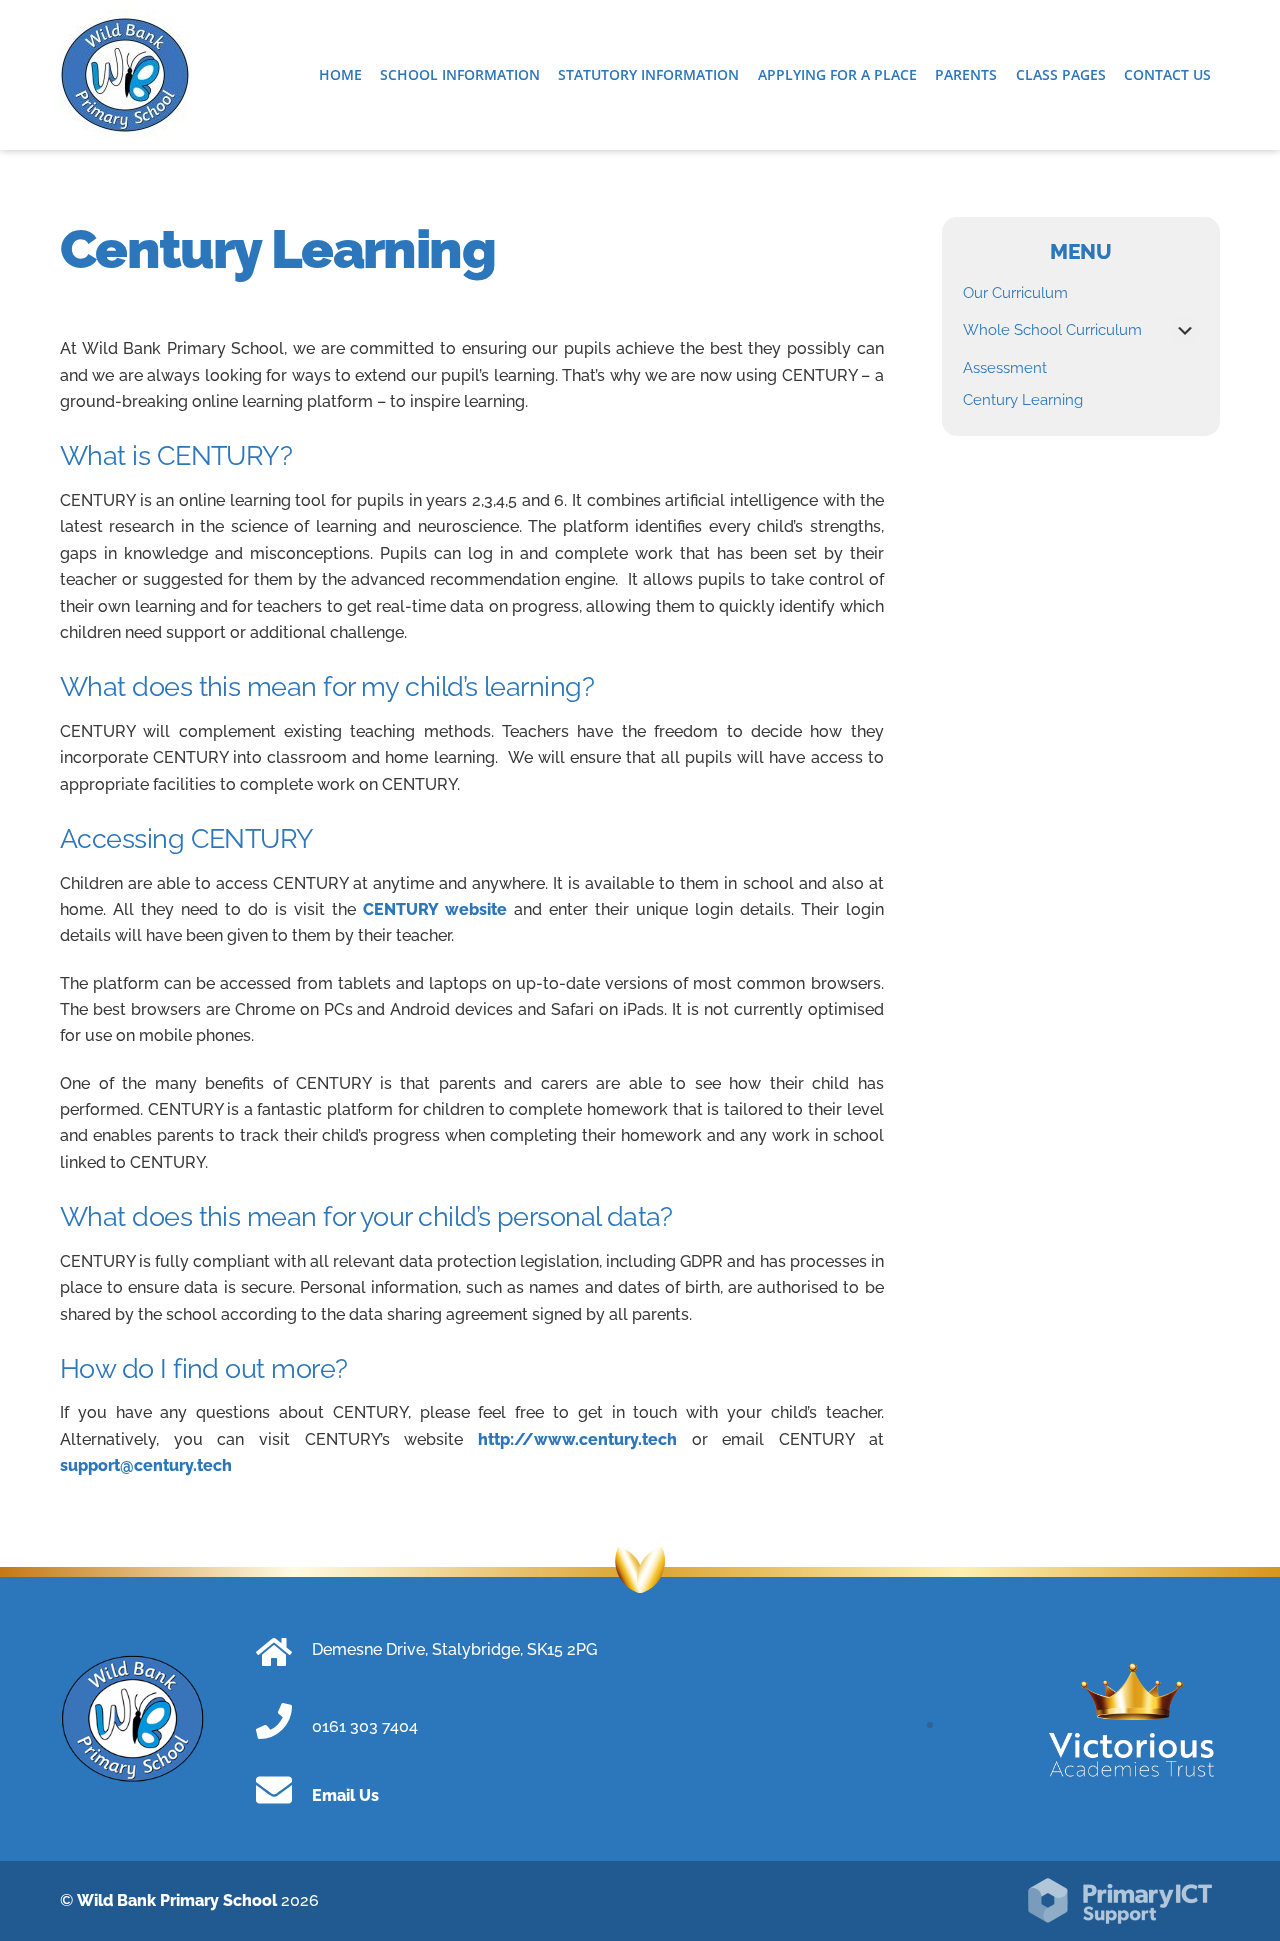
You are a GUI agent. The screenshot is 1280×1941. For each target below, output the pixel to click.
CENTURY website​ (438, 909)
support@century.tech (146, 1465)
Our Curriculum (1015, 293)
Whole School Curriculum (1052, 330)
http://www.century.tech (577, 1439)
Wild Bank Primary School (177, 1900)
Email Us (345, 1795)
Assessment (1005, 368)
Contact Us (1167, 74)
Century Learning (1023, 400)
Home (340, 74)
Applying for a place (837, 74)
